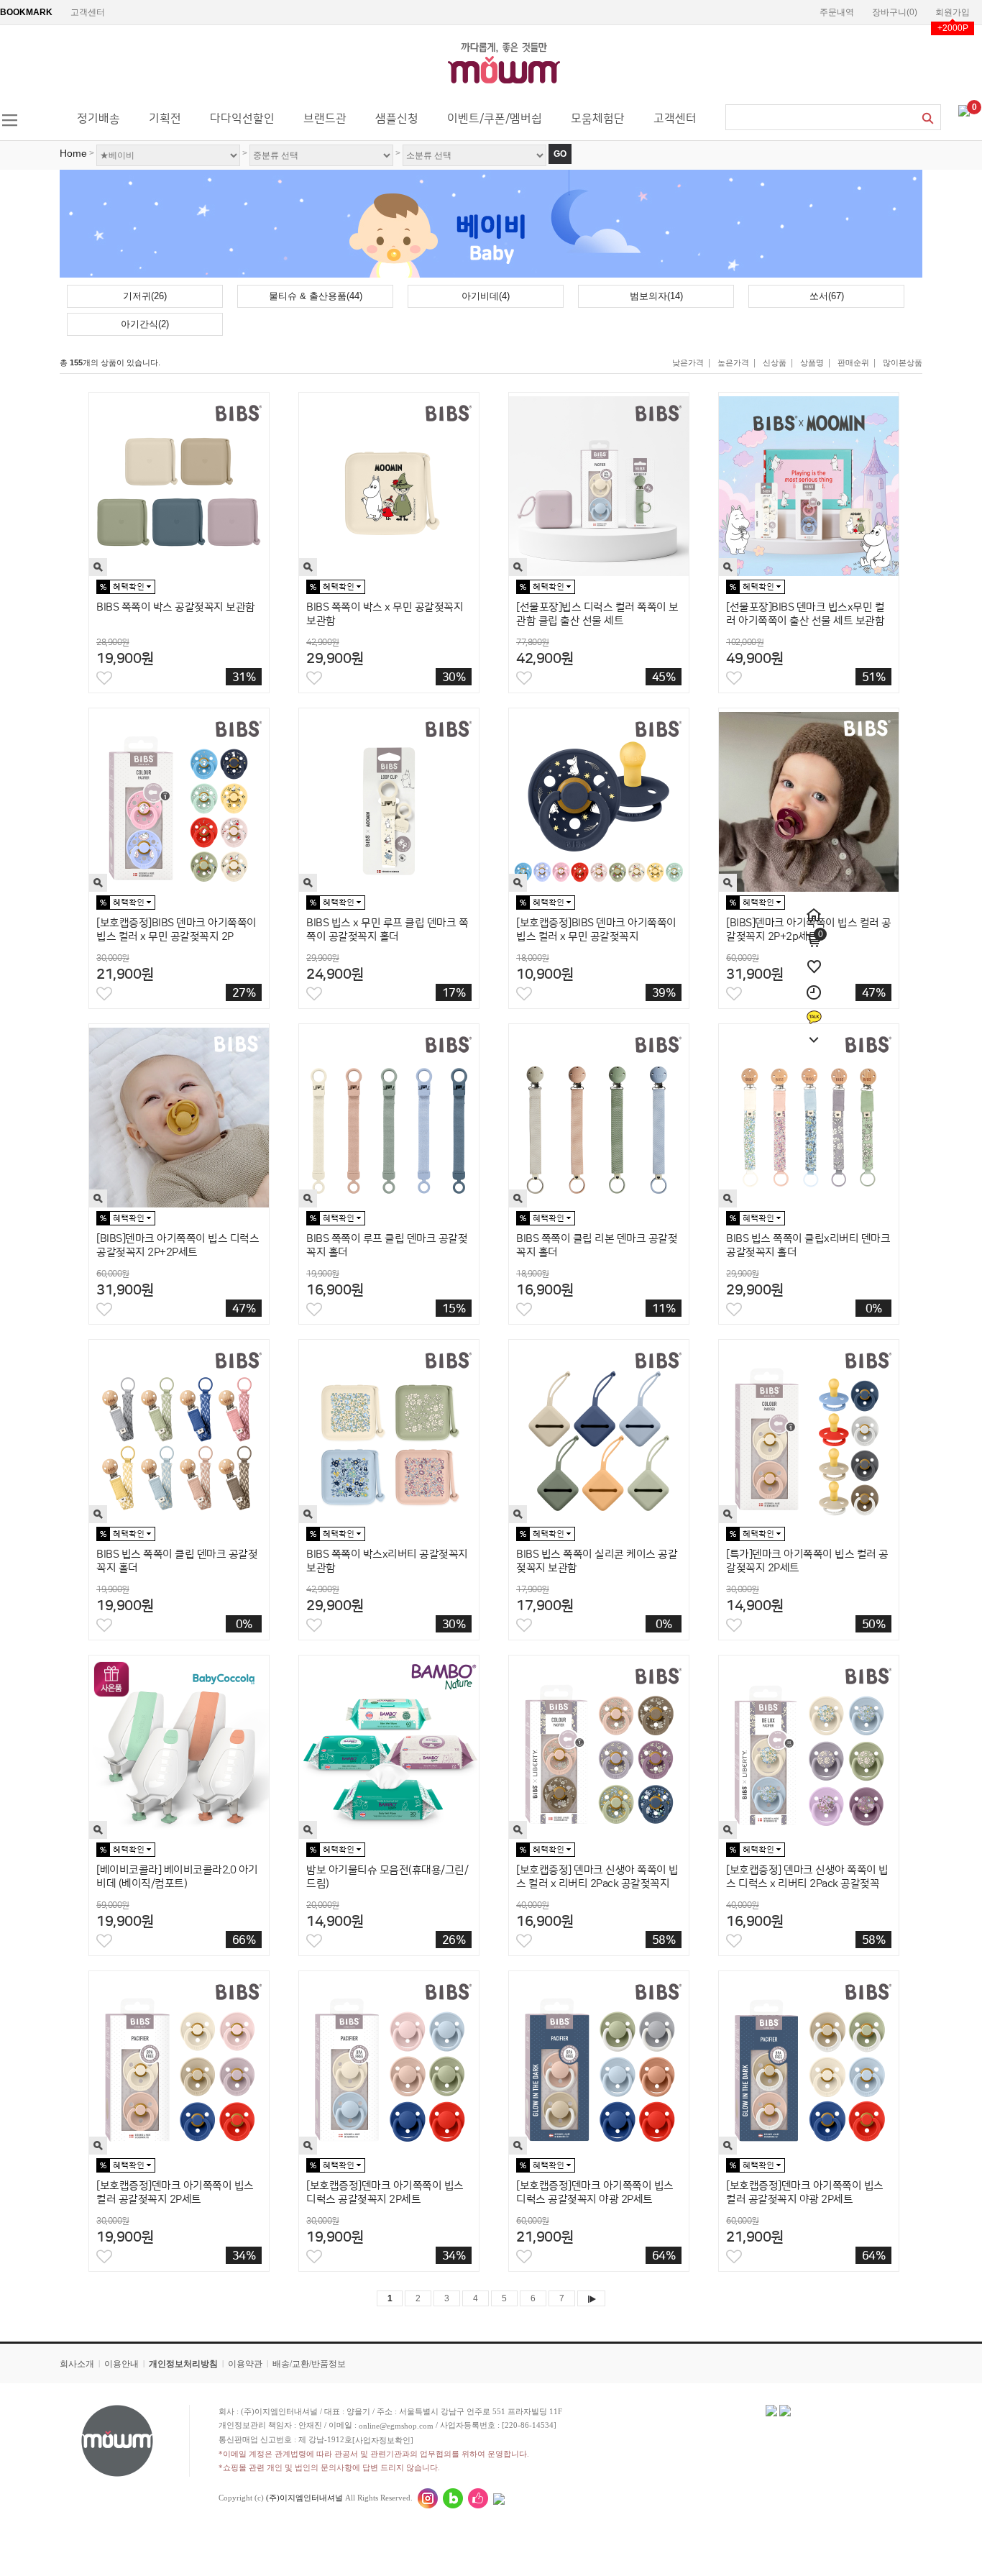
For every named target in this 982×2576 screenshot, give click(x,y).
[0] (964, 110)
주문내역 (837, 12)
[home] (814, 907)
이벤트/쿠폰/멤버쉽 (495, 119)
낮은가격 (688, 362)
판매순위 (853, 362)
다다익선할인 (242, 119)
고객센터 (88, 12)
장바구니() (895, 12)
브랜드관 (325, 119)
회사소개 (77, 2364)
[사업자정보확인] (383, 2440)
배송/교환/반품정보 (309, 2364)
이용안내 (121, 2364)
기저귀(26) (145, 296)
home (73, 153)
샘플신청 (397, 119)
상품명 (812, 362)
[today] (814, 985)
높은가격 (733, 362)
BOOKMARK (26, 12)
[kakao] (814, 1010)
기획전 (165, 119)
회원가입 (953, 12)
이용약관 (245, 2364)
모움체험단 (598, 119)
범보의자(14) (656, 296)
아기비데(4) (486, 296)
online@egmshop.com (396, 2426)
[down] (814, 1032)
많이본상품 (903, 362)
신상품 (775, 362)
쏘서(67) (827, 296)
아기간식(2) (145, 324)
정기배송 (98, 119)
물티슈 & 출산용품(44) (316, 296)
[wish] (814, 959)
